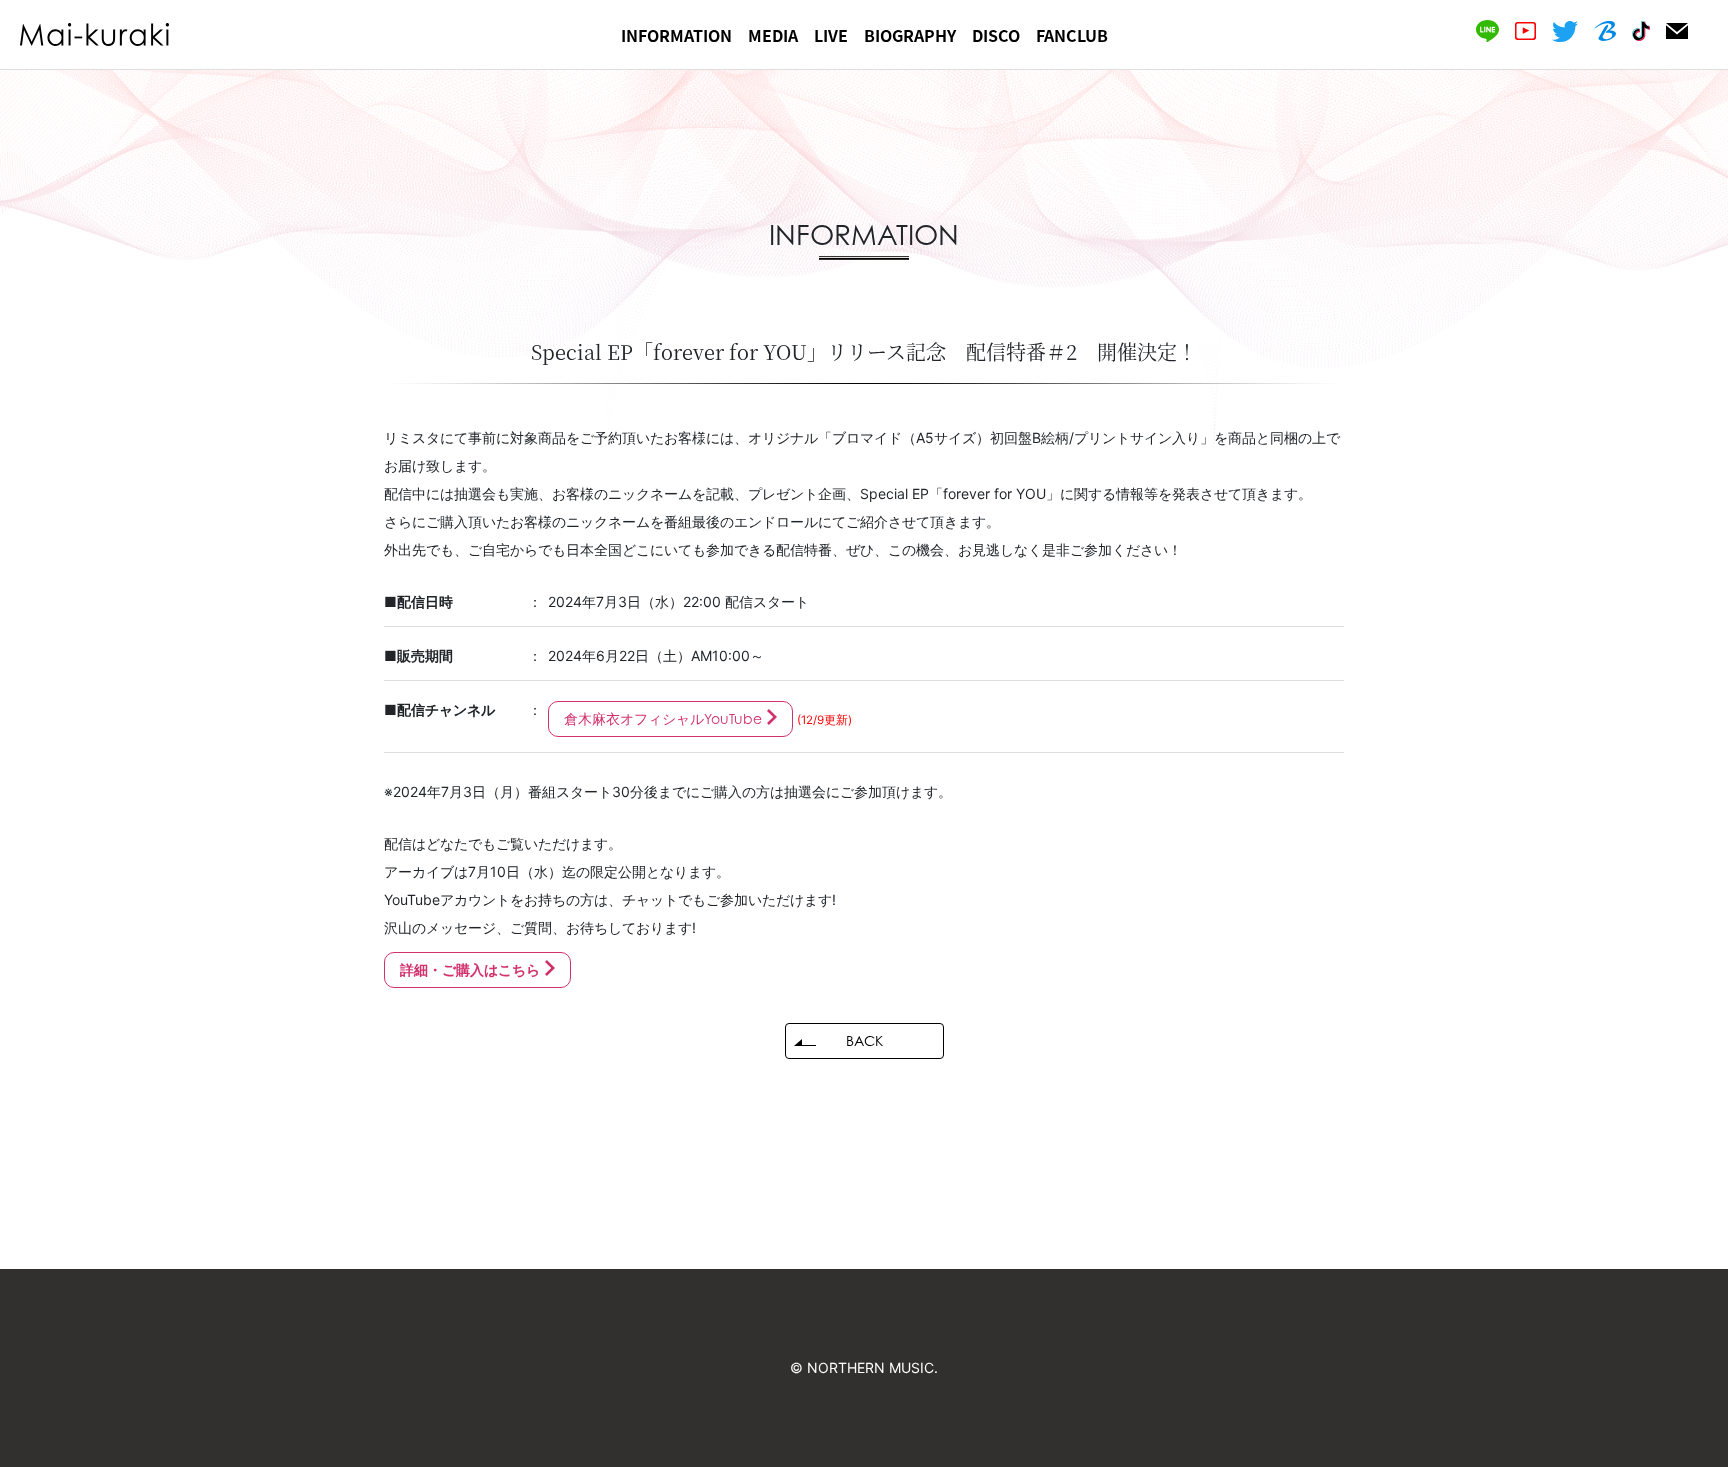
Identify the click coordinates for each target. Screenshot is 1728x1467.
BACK (864, 1040)
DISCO (996, 35)
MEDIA (773, 35)
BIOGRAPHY (910, 35)
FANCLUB (1072, 35)
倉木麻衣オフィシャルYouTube (663, 718)
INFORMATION (676, 35)
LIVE (831, 35)
